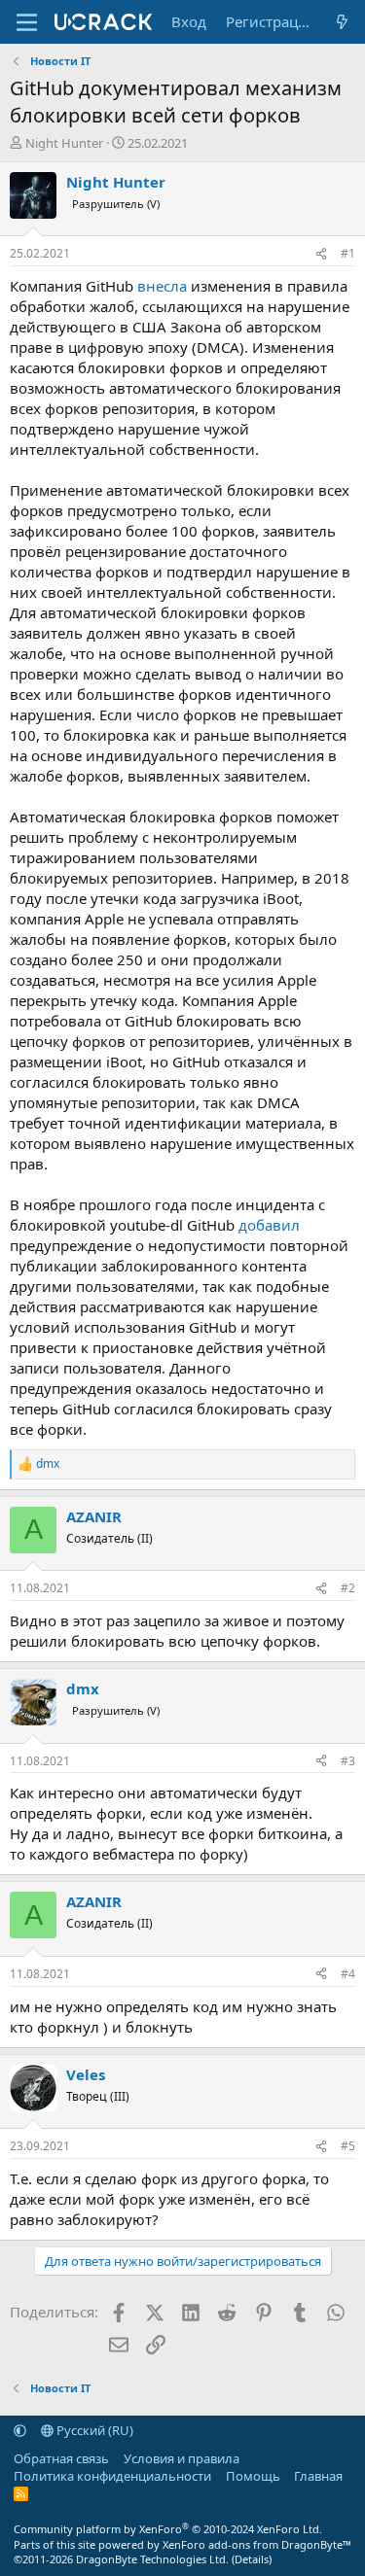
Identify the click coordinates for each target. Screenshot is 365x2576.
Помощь (253, 2476)
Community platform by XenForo (168, 2529)
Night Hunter (64, 143)
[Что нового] (342, 22)
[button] (20, 2430)
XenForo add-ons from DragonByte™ (257, 2544)
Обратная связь (61, 2458)
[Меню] (27, 22)
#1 (348, 253)
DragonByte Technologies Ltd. (152, 2559)
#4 (348, 1974)
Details (252, 2559)
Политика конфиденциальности (112, 2476)
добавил (269, 1225)
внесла (162, 286)
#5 (348, 2146)
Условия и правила (182, 2458)
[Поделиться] (321, 254)
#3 (348, 1761)
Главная (318, 2476)
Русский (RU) (93, 2430)
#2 (348, 1588)
